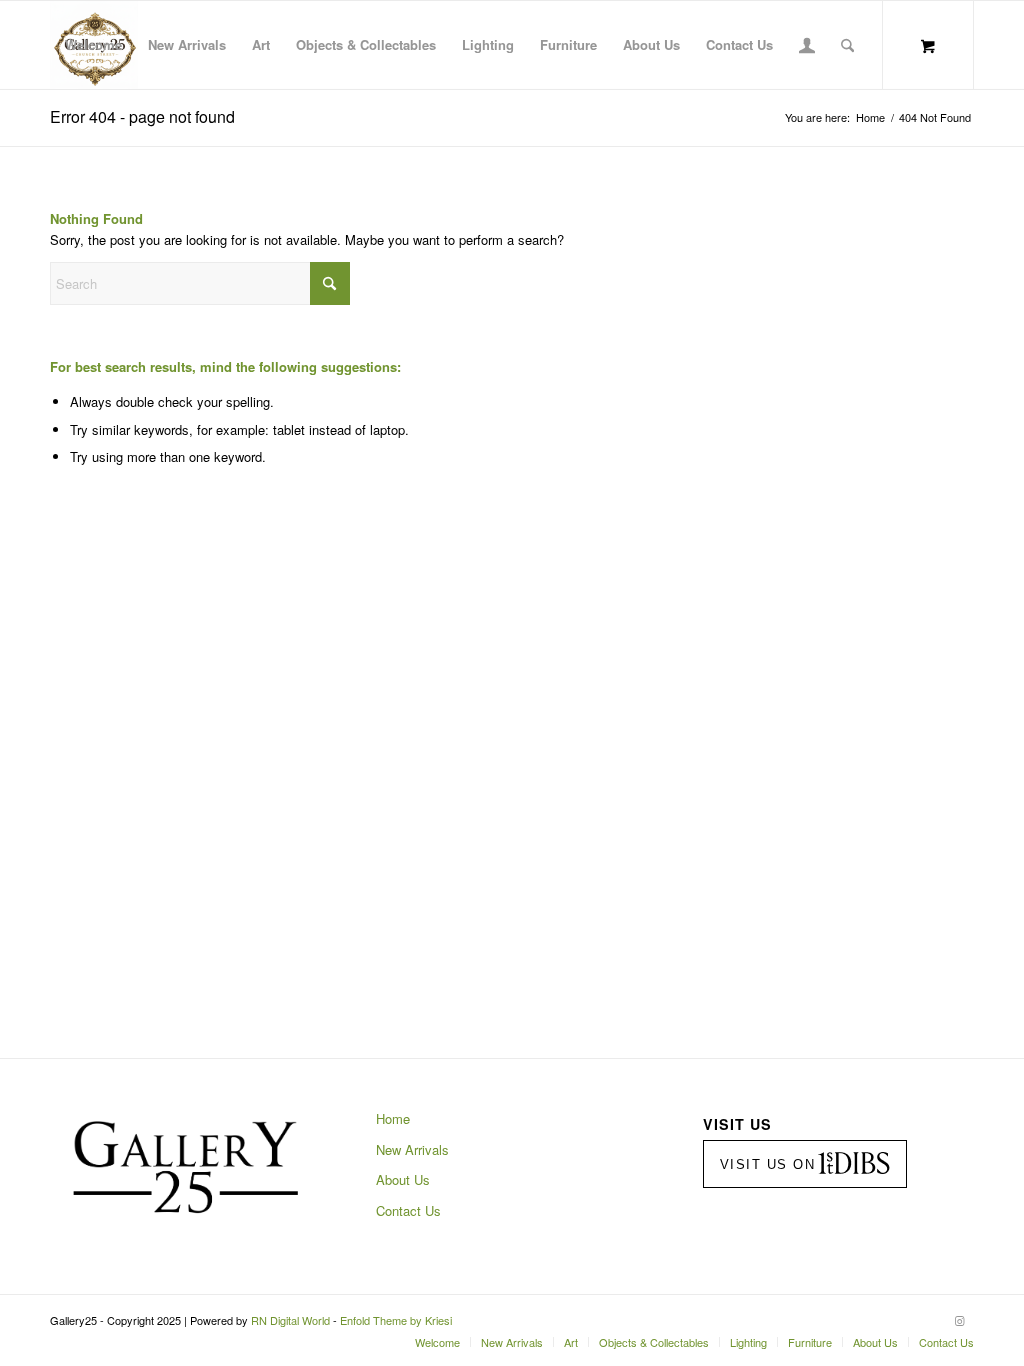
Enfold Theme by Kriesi (396, 1320)
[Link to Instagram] (959, 1320)
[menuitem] (93, 45)
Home (393, 1118)
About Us (403, 1179)
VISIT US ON (768, 1164)
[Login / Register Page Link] (807, 47)
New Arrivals (412, 1149)
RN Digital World (290, 1320)
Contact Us (408, 1210)
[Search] (847, 45)
